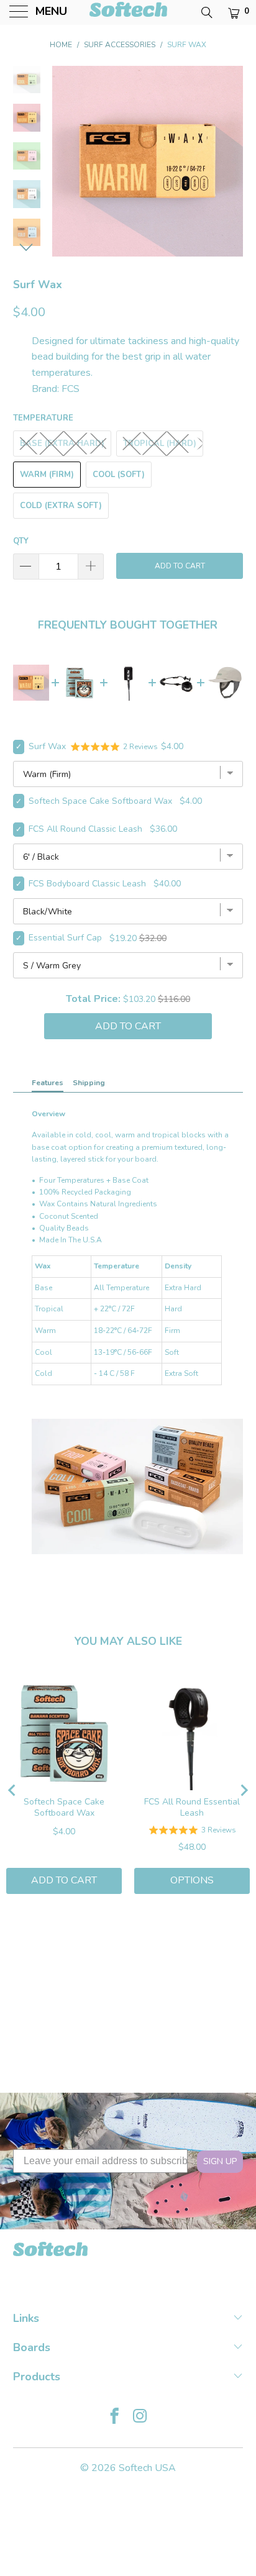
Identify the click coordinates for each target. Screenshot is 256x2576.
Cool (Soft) (119, 475)
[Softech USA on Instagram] (140, 2418)
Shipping (89, 1083)
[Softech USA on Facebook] (115, 2418)
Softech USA (147, 2468)
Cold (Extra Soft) (61, 506)
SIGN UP (220, 2161)
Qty (21, 541)
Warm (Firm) (47, 475)
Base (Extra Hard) (62, 444)
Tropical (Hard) (160, 444)
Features (48, 1083)
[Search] (206, 12)
